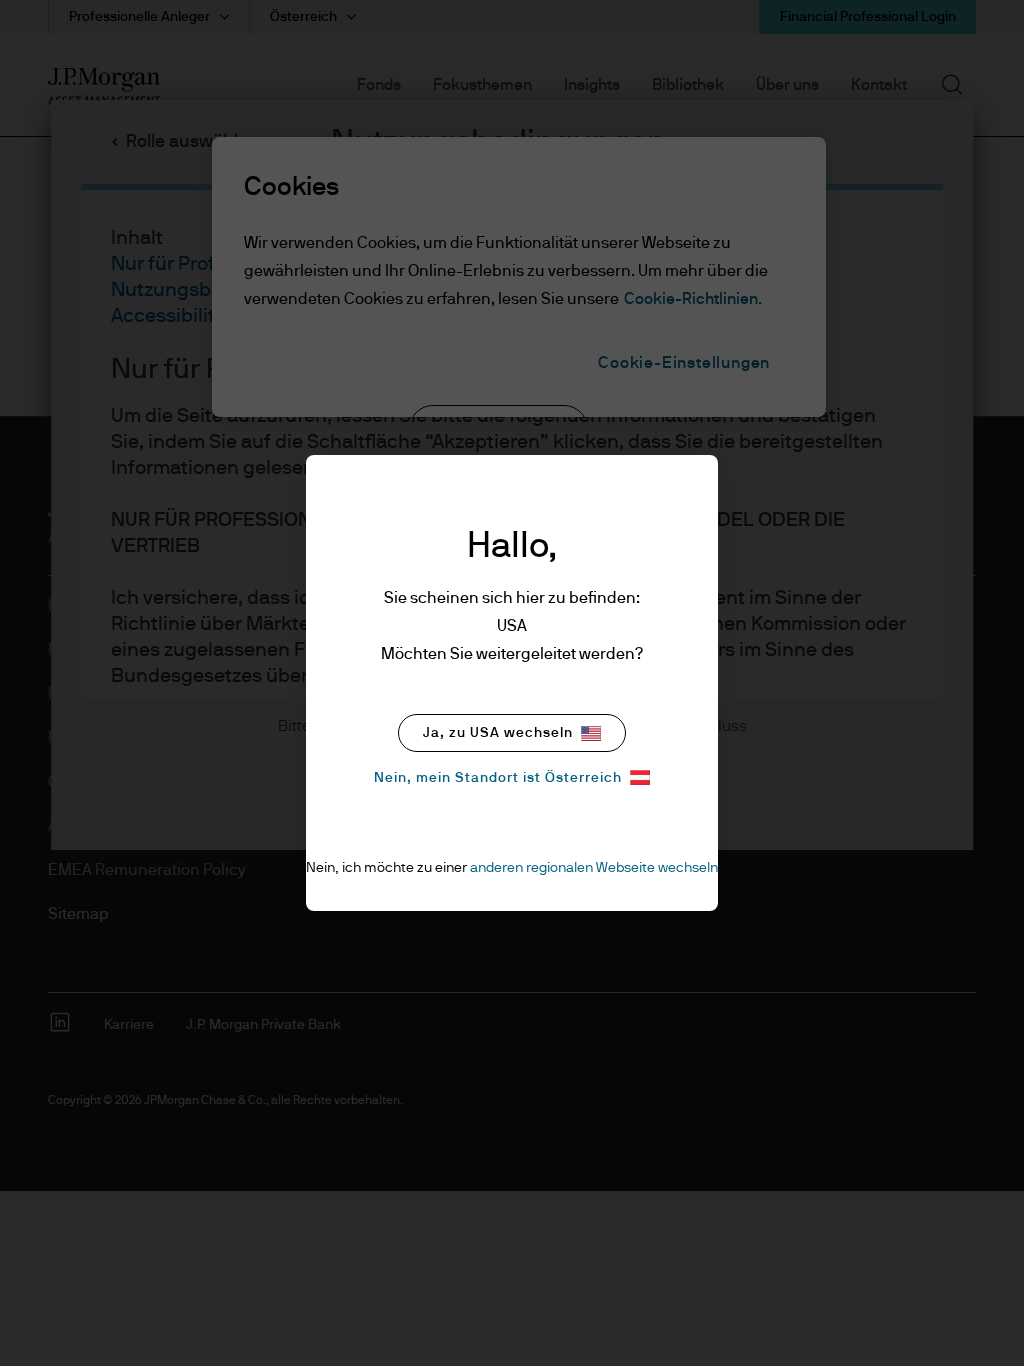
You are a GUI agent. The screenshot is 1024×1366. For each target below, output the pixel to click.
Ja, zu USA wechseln (498, 733)
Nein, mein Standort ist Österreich (498, 778)
